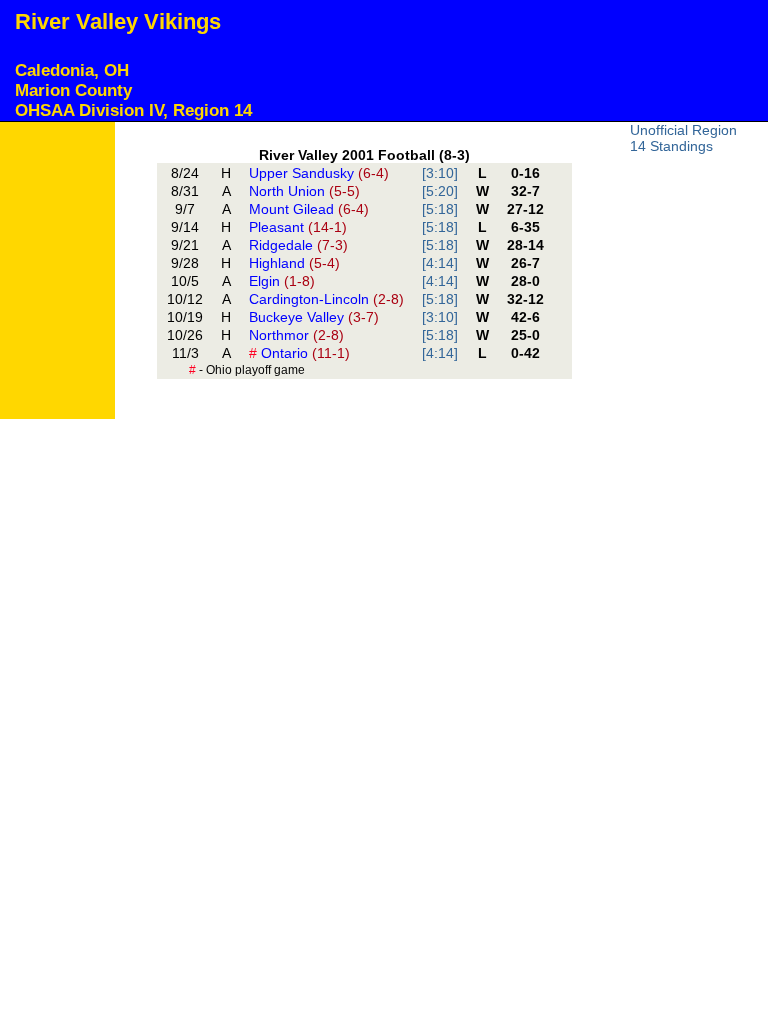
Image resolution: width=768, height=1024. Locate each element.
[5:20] (440, 191)
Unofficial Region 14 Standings (683, 138)
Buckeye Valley (314, 317)
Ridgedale (298, 245)
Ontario (299, 353)
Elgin (282, 281)
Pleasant (298, 227)
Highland (294, 263)
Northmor (296, 335)
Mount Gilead (309, 209)
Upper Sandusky (319, 173)
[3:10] (440, 173)
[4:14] (440, 263)
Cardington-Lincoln (326, 299)
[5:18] (440, 209)
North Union (304, 191)
